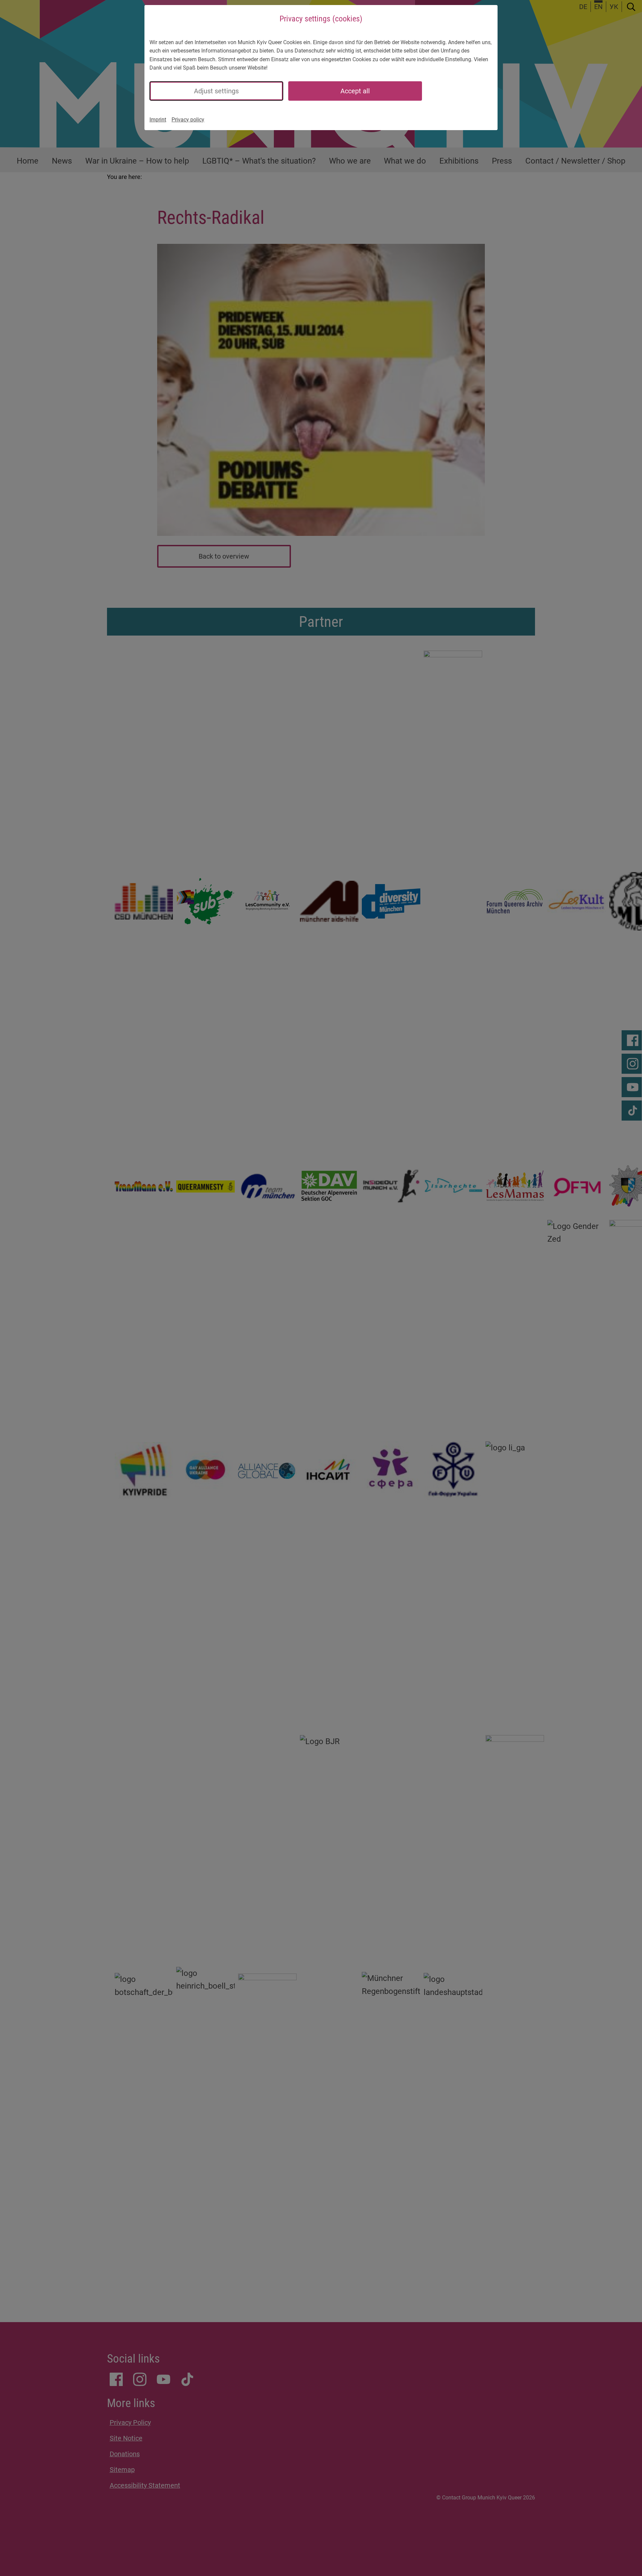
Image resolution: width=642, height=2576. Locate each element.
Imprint (158, 120)
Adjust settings (216, 91)
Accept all (355, 91)
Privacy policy (188, 120)
